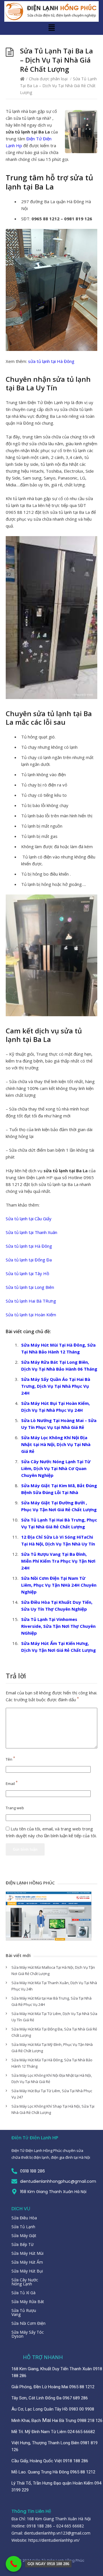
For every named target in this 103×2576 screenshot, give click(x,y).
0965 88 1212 (81, 2387)
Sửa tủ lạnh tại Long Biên (30, 1287)
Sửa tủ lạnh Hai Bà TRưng (31, 1301)
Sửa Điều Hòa (24, 2218)
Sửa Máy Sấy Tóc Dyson (28, 2334)
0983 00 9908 (81, 2409)
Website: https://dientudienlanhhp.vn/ (45, 2540)
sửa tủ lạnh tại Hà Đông (51, 361)
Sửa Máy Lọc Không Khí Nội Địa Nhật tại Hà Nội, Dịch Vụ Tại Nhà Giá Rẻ (56, 1444)
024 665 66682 (81, 2432)
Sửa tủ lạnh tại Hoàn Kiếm (31, 1315)
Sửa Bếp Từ (22, 2244)
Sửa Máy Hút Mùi (27, 2253)
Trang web (15, 1808)
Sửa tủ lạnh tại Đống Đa (29, 1260)
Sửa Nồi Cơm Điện (28, 2323)
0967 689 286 (75, 2398)
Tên (10, 1759)
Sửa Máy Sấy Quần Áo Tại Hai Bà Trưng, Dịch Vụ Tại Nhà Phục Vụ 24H (56, 1386)
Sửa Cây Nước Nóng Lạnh (25, 2282)
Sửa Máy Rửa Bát (28, 2302)
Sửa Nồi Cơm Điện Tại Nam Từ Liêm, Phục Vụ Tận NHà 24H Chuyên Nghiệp (59, 1585)
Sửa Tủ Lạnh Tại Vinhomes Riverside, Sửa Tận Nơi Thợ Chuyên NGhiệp (58, 1626)
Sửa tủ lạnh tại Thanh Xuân (31, 1232)
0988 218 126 (90, 2421)
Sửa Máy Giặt (24, 2235)
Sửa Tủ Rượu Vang (24, 2312)
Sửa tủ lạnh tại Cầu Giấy (29, 1219)
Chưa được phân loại (48, 79)
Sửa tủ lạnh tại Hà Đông (29, 1246)
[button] (51, 28)
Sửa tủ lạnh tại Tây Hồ (27, 1273)
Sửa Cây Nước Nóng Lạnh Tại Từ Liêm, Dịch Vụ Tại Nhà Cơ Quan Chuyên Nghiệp (56, 1468)
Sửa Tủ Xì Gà (23, 2293)
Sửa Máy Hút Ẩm (27, 2262)
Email (12, 1784)
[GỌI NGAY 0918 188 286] (14, 2564)
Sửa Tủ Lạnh (23, 2227)
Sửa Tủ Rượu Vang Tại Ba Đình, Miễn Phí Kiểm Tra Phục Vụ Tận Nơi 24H (58, 1561)
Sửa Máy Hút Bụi (27, 2271)
